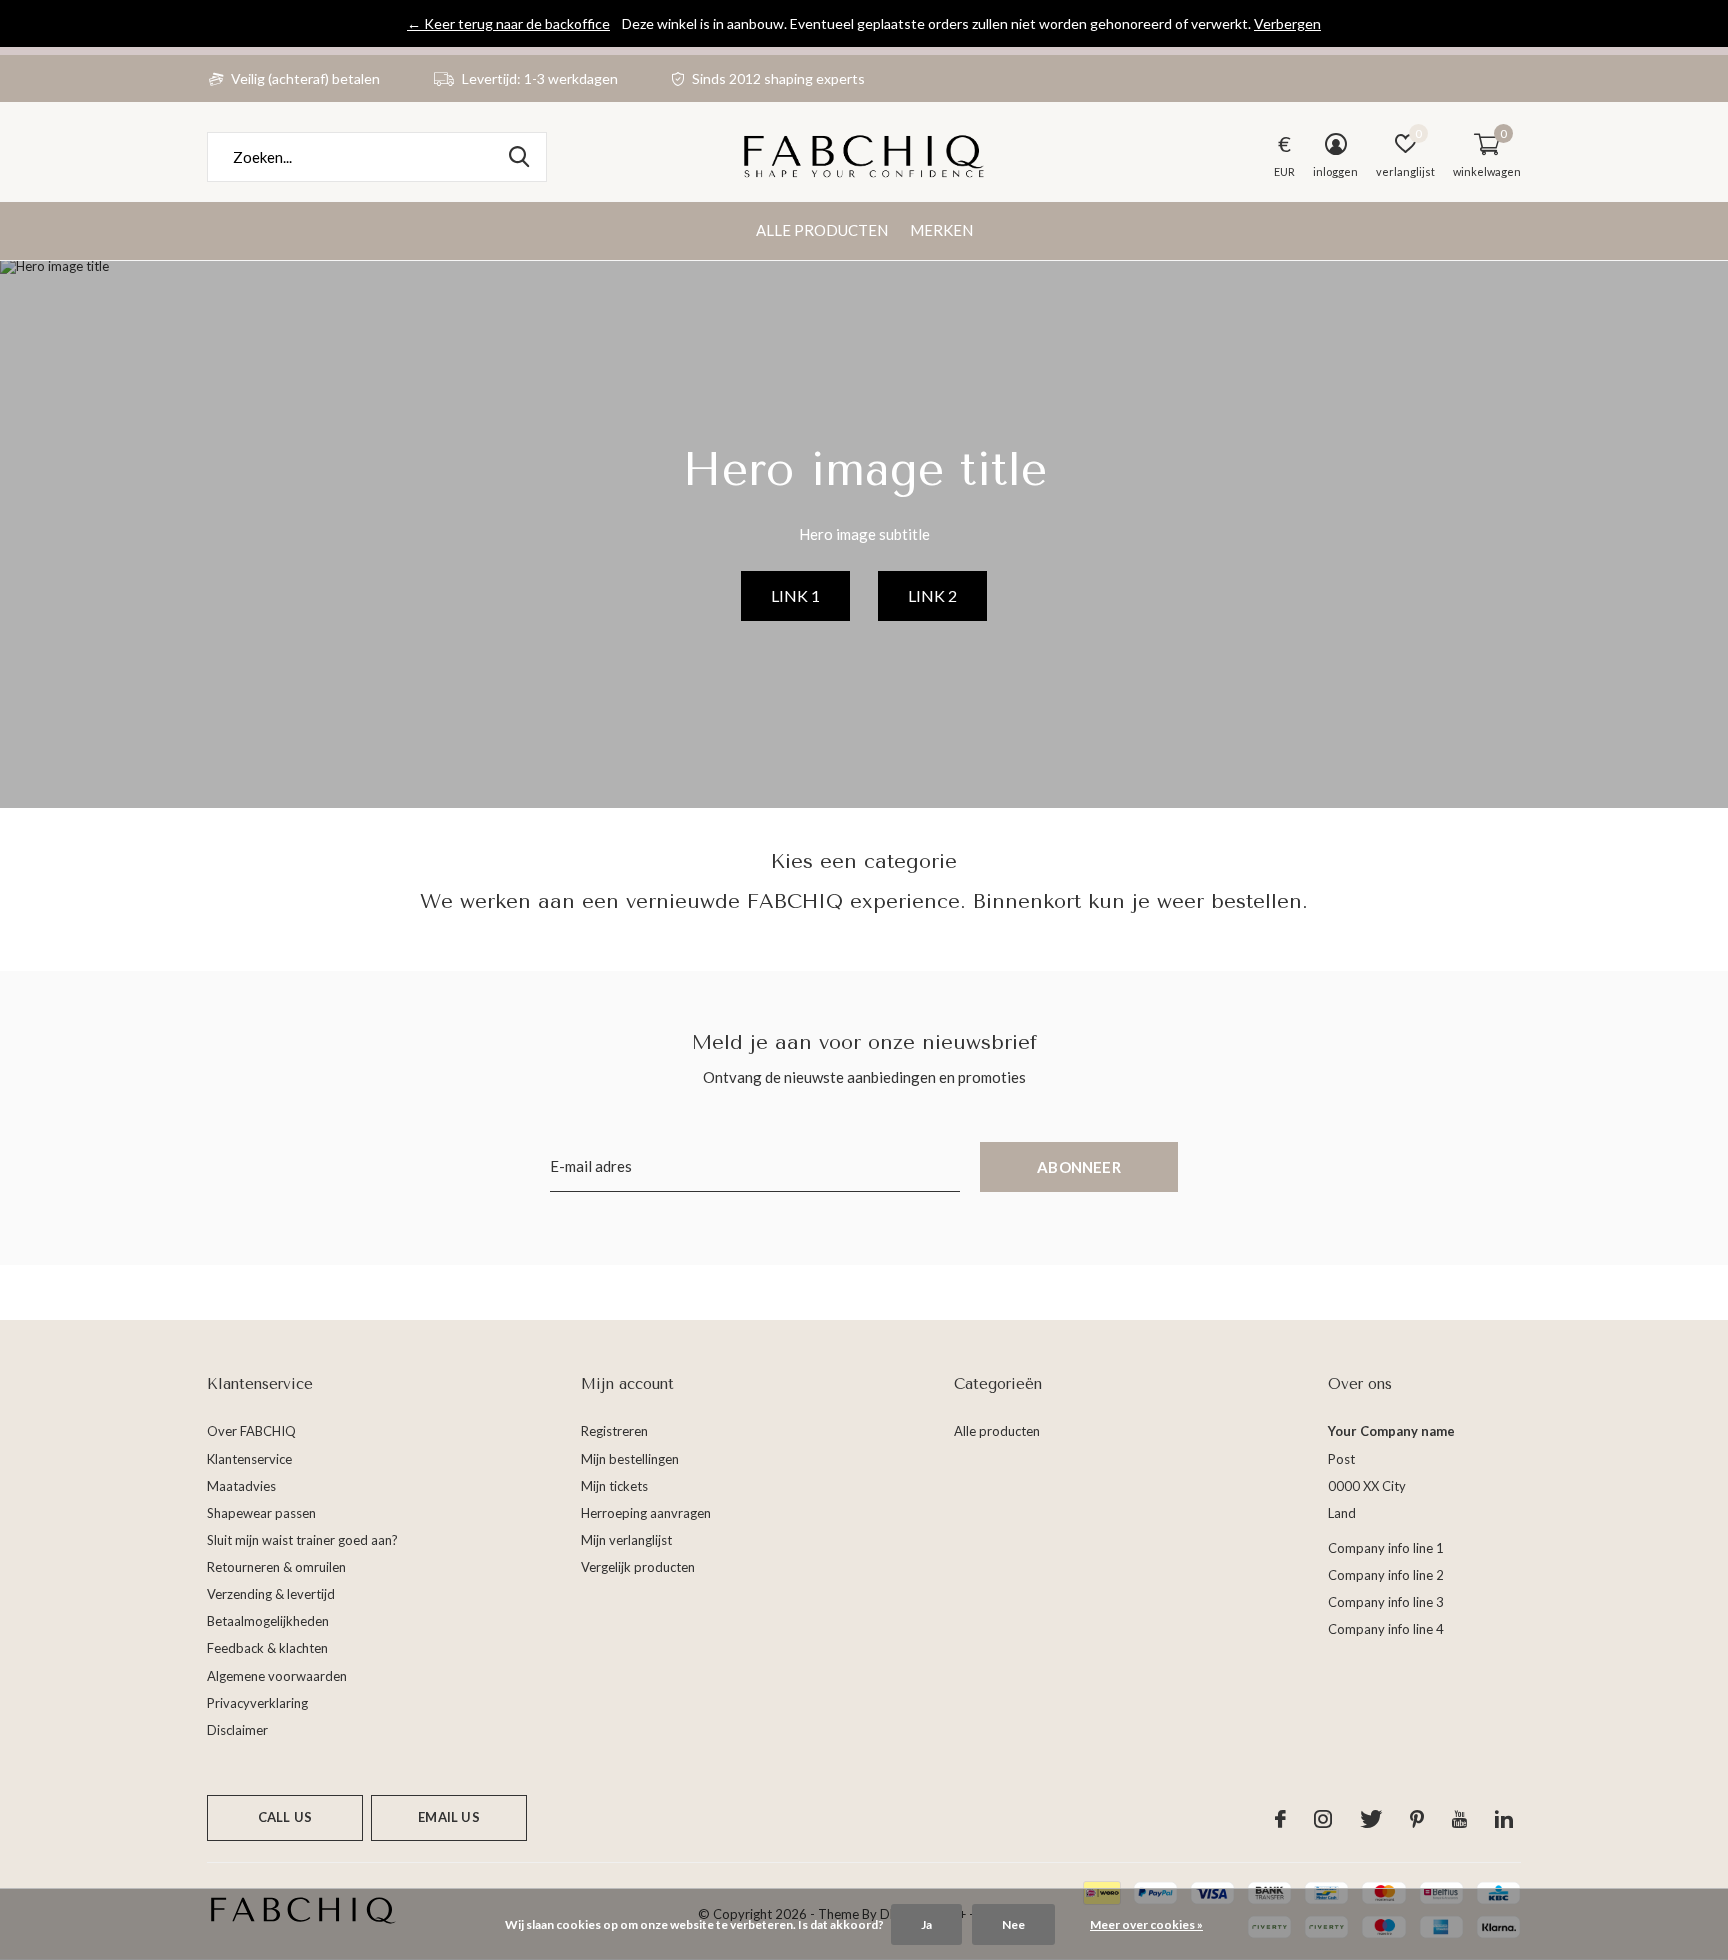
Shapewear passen (261, 1513)
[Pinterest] (1417, 1819)
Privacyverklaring (257, 1703)
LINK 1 (795, 595)
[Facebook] (1280, 1819)
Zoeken (519, 157)
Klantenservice (249, 1459)
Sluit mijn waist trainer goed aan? (302, 1540)
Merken (941, 230)
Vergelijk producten (638, 1567)
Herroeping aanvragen (646, 1513)
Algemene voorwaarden (277, 1676)
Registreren (614, 1431)
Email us (448, 1817)
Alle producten (822, 230)
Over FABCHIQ (251, 1431)
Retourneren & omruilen (276, 1567)
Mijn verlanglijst (626, 1540)
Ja (926, 1924)
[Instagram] (1323, 1819)
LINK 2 (932, 595)
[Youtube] (1459, 1819)
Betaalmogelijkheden (268, 1621)
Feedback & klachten (267, 1648)
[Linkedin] (1504, 1819)
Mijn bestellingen (630, 1459)
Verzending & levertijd (271, 1594)
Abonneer (1079, 1167)
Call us (285, 1817)
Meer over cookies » (1146, 1924)
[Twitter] (1371, 1819)
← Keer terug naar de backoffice (508, 23)
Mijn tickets (614, 1486)
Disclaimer (237, 1730)
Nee (1013, 1924)
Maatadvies (241, 1486)
